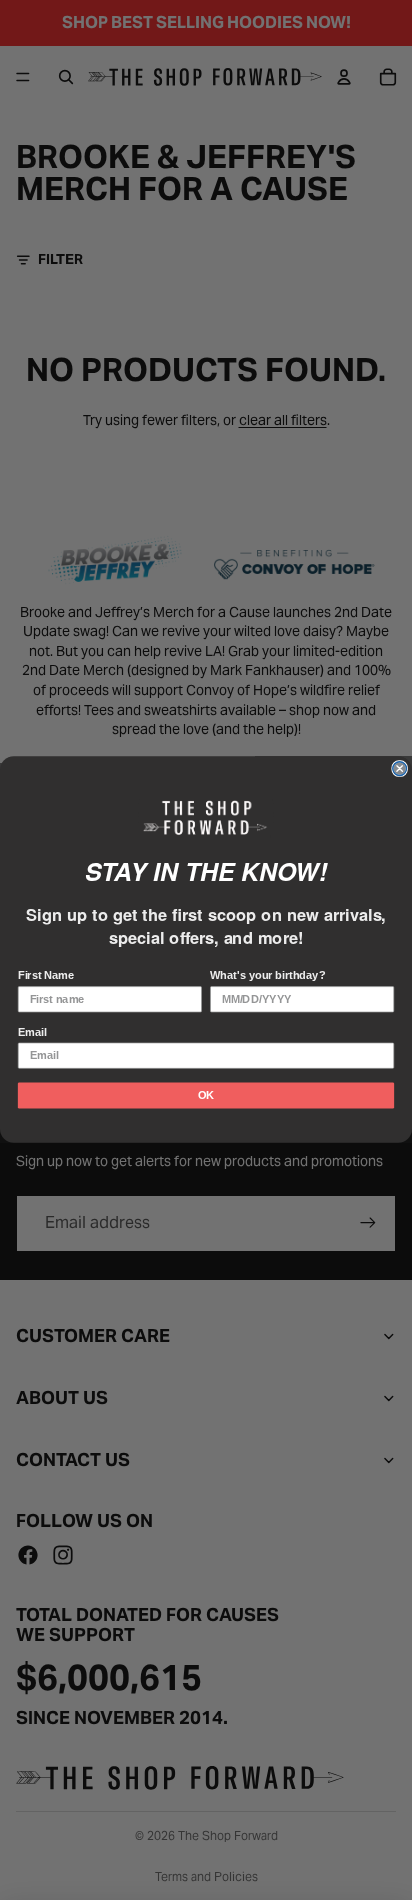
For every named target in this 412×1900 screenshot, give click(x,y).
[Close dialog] (400, 769)
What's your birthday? (267, 976)
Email (32, 1033)
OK (206, 1096)
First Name (46, 976)
